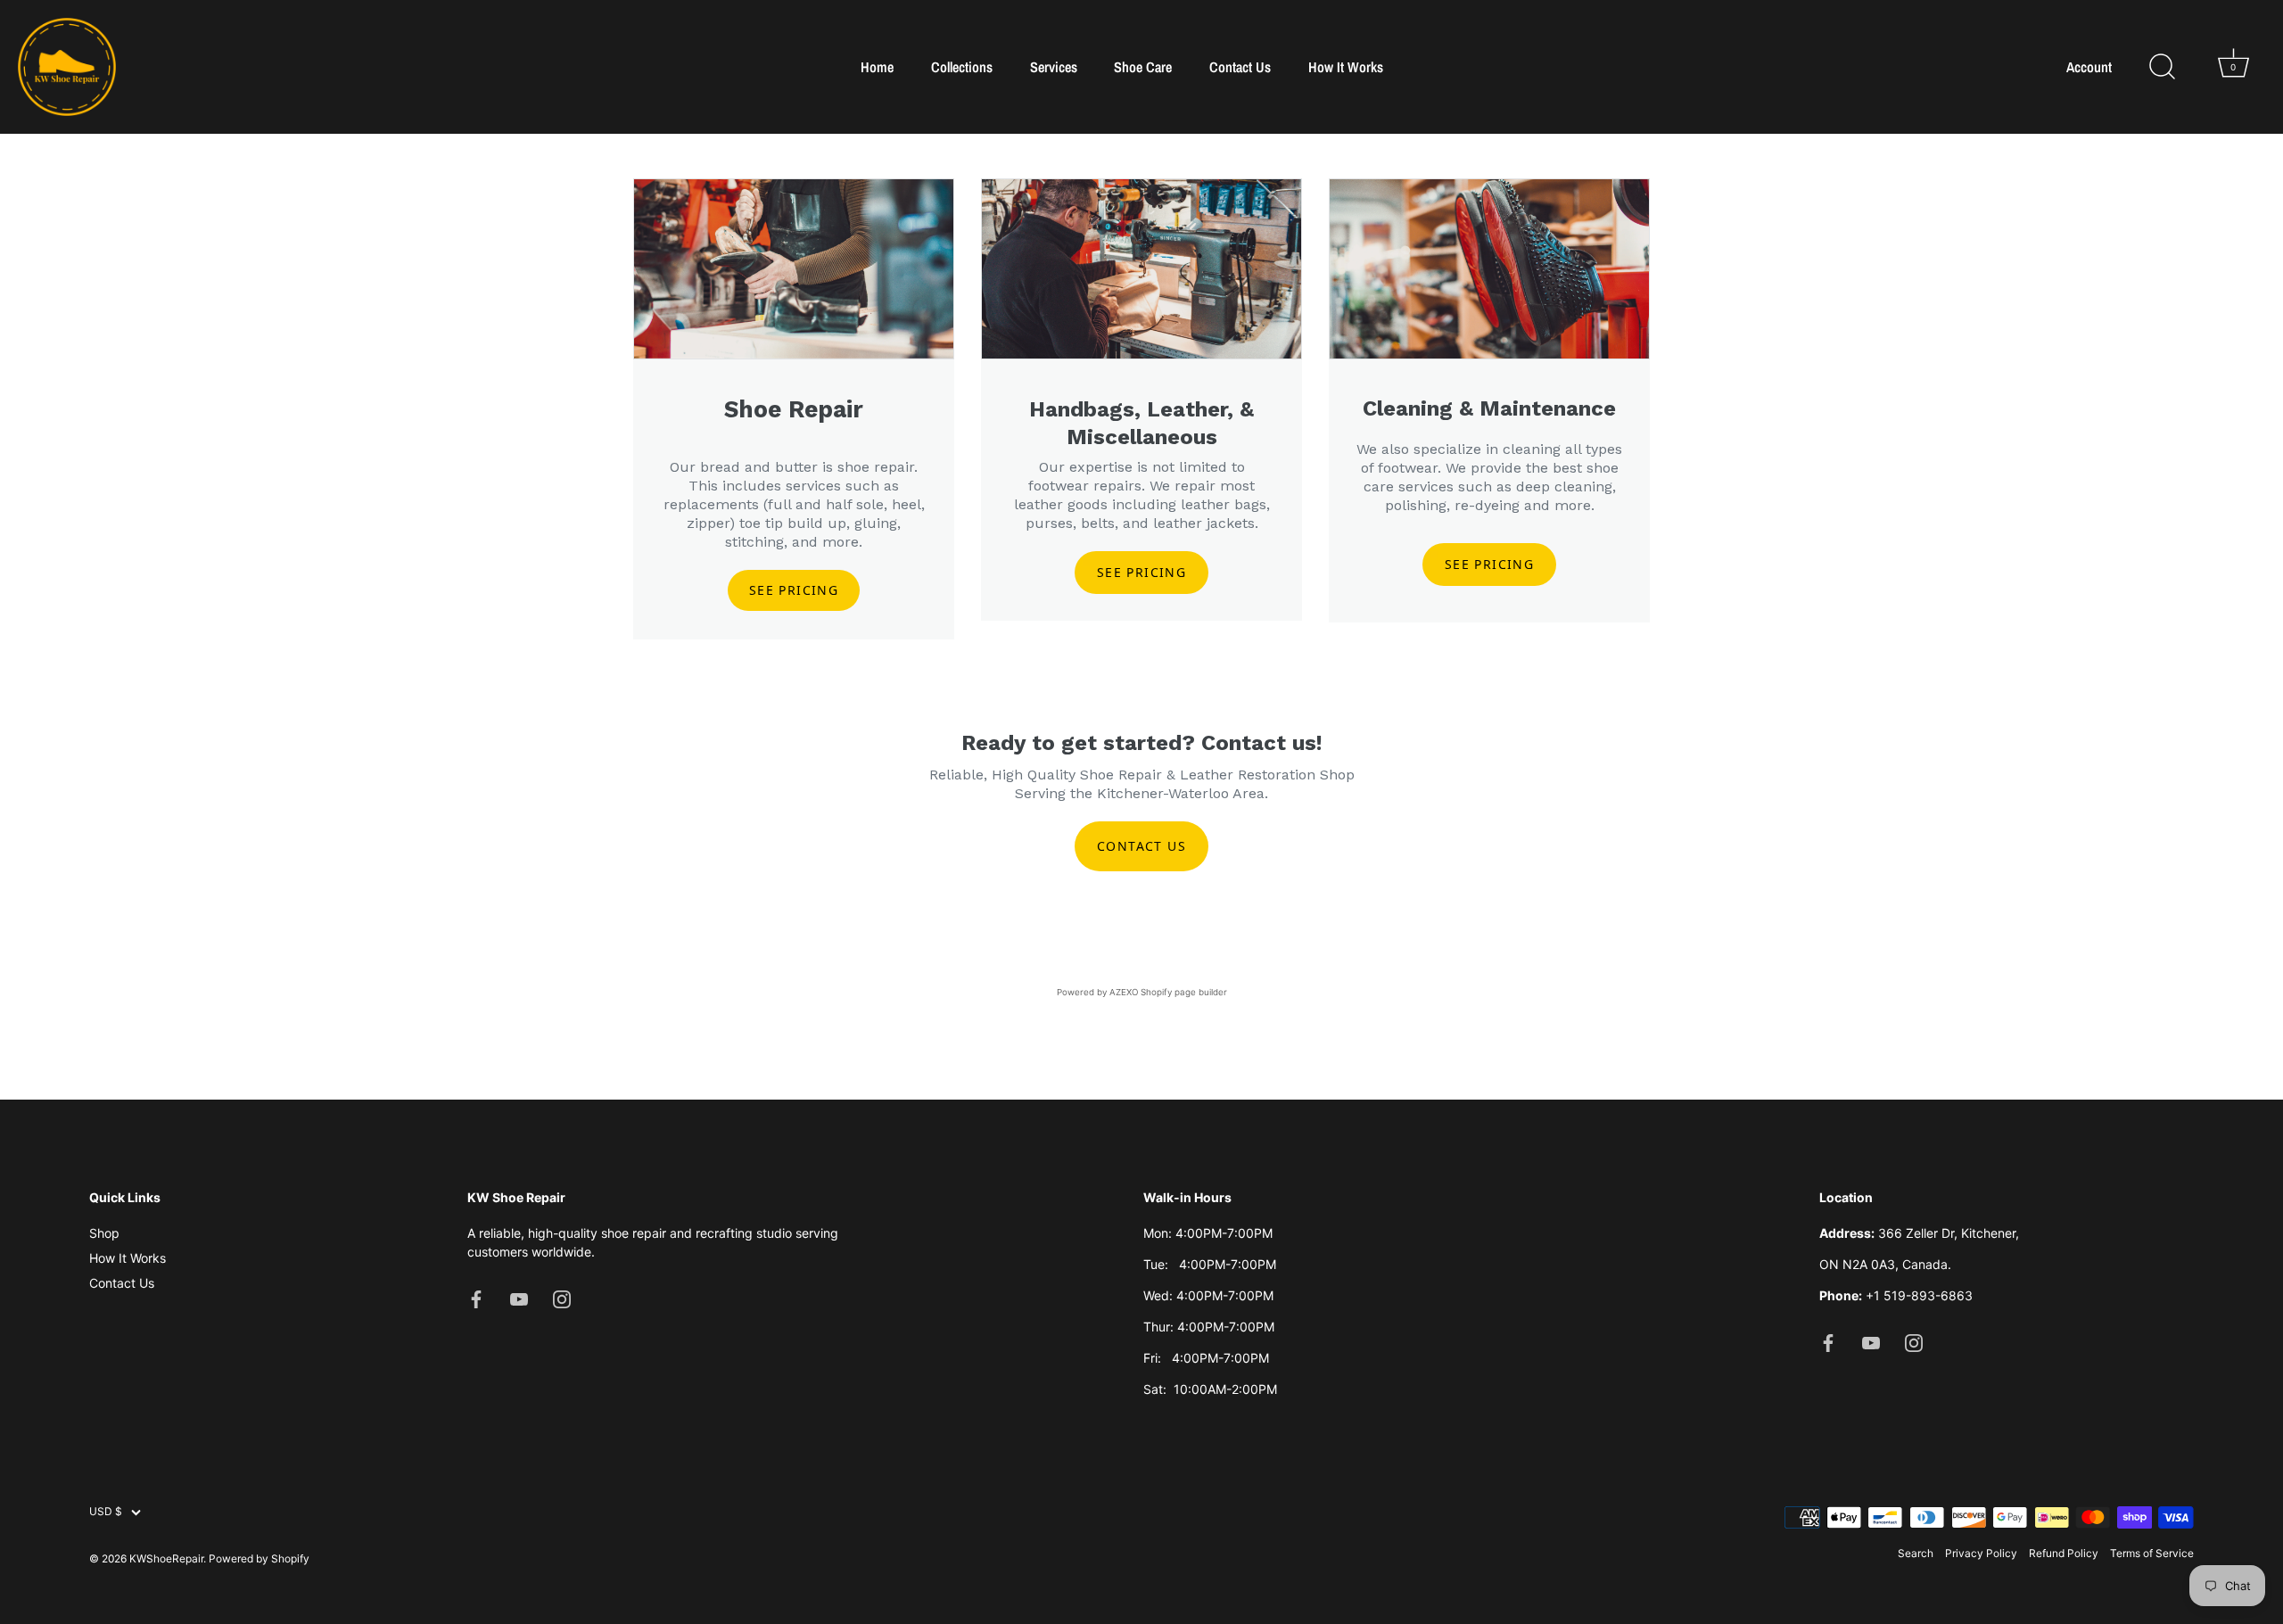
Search (1916, 1554)
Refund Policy (2064, 1554)
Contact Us (1240, 67)
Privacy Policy (1981, 1554)
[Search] (2162, 67)
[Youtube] (519, 1298)
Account (2089, 67)
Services (1054, 67)
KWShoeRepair (166, 1558)
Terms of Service (2152, 1554)
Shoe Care (1143, 67)
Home (877, 67)
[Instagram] (562, 1298)
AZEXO (1124, 992)
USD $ (106, 1513)
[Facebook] (476, 1298)
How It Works (1346, 67)
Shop (104, 1234)
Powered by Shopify (259, 1558)
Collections (962, 67)
